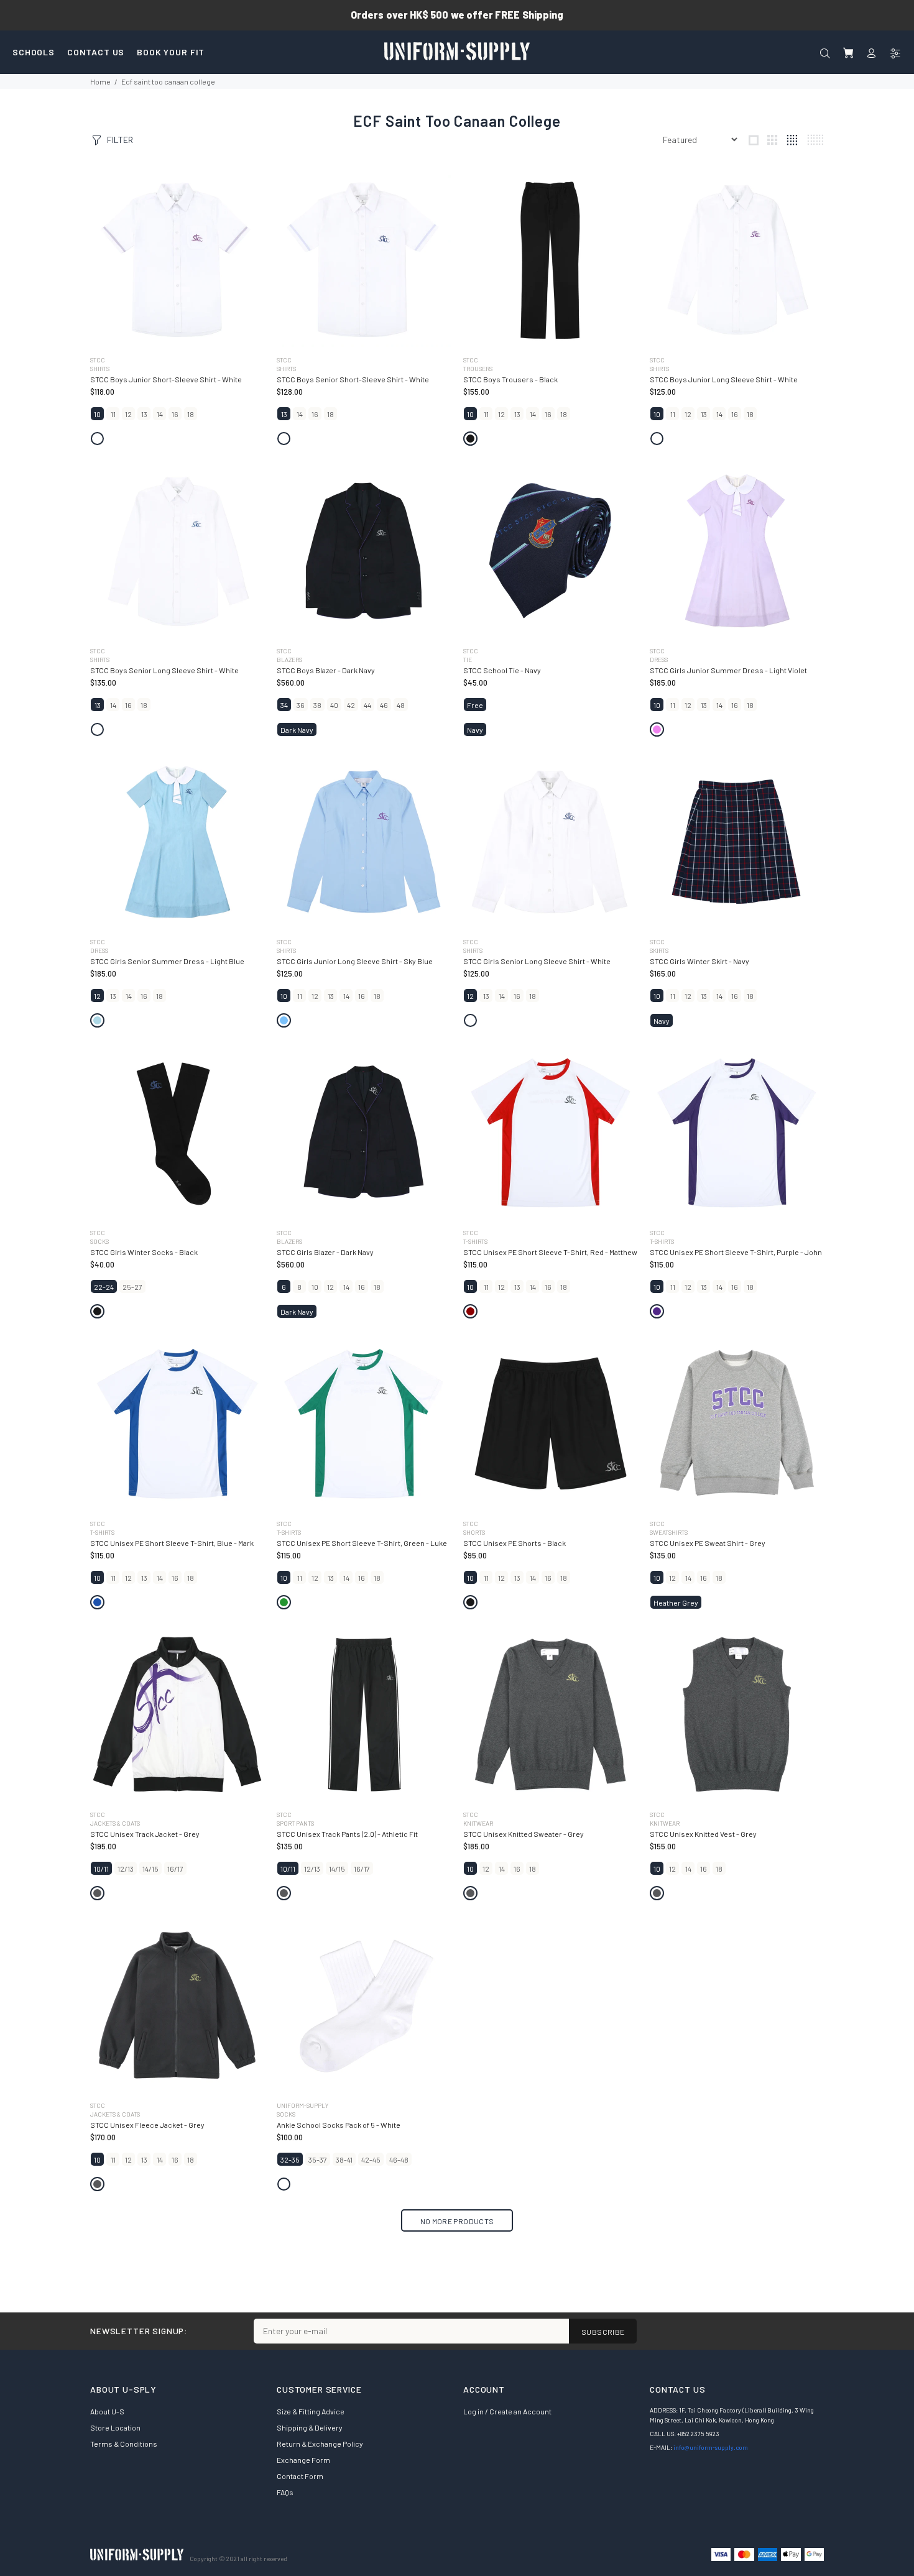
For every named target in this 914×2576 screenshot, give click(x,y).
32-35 (290, 2160)
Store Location (115, 2427)
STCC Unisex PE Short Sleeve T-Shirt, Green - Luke (362, 1543)
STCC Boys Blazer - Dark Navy (326, 670)
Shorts (474, 1532)
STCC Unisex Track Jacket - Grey (145, 1834)
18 (191, 414)
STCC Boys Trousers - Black (510, 379)
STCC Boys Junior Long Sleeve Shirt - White (724, 379)
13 (144, 414)
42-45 (371, 2160)
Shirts (100, 369)
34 (284, 705)
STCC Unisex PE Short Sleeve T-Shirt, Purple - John (736, 1252)
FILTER (120, 140)
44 (367, 705)
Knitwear (478, 1823)
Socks (99, 1241)
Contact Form (300, 2476)
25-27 (132, 1287)
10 (97, 414)
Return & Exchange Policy (320, 2444)
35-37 (318, 2160)
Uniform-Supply (302, 2105)
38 (317, 705)
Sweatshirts (669, 1532)
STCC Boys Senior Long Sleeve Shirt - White (164, 670)
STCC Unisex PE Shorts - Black (515, 1543)
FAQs (285, 2492)
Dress (659, 660)
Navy (475, 730)
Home (100, 81)
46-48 (399, 2160)
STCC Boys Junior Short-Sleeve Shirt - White (166, 379)
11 (113, 414)
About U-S (107, 2411)
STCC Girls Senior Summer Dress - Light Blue (167, 961)
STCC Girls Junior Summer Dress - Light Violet (728, 670)
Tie (468, 660)
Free (475, 705)
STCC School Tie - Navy (502, 670)
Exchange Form (303, 2460)
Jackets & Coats (115, 1823)
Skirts (659, 950)
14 (160, 414)
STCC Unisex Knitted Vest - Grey (703, 1834)
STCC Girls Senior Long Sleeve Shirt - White (537, 961)
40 (334, 705)
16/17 (175, 1869)
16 (175, 414)
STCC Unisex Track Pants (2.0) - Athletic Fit (347, 1834)
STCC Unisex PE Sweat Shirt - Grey (708, 1543)
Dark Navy (297, 730)
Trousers (478, 369)
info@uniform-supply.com (711, 2447)
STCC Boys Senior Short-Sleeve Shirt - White (353, 379)
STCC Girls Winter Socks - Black (144, 1252)
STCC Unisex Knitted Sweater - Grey (524, 1834)
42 (351, 705)
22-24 (104, 1287)
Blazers (289, 660)
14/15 (150, 1869)
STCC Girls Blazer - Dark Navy (325, 1252)
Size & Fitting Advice (311, 2411)
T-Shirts (475, 1241)
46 (384, 705)
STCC (98, 360)
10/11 (101, 1869)
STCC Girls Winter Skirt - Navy (699, 961)
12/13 (126, 1869)
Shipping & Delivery (310, 2427)
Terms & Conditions (124, 2444)
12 (128, 414)
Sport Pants (295, 1823)
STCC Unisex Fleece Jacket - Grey (147, 2125)
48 (401, 705)
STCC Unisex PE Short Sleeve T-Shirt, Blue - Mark (172, 1543)
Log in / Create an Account (507, 2411)
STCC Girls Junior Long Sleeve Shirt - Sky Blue (355, 961)
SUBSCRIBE (603, 2332)
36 (301, 705)
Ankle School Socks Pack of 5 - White (339, 2125)
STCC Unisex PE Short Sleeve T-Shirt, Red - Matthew (550, 1252)
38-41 (344, 2160)
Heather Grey (676, 1603)
